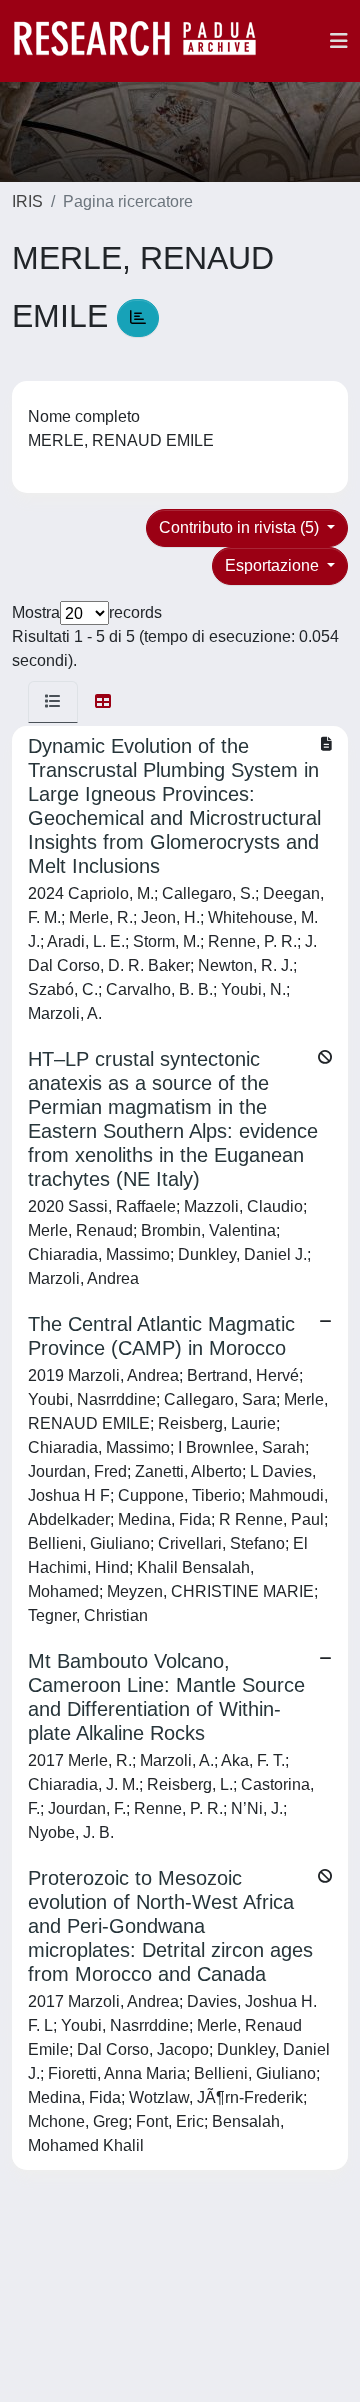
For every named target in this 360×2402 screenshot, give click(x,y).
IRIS (27, 201)
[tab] (53, 702)
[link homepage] (145, 41)
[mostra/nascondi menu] (339, 41)
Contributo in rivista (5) (241, 527)
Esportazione (274, 565)
